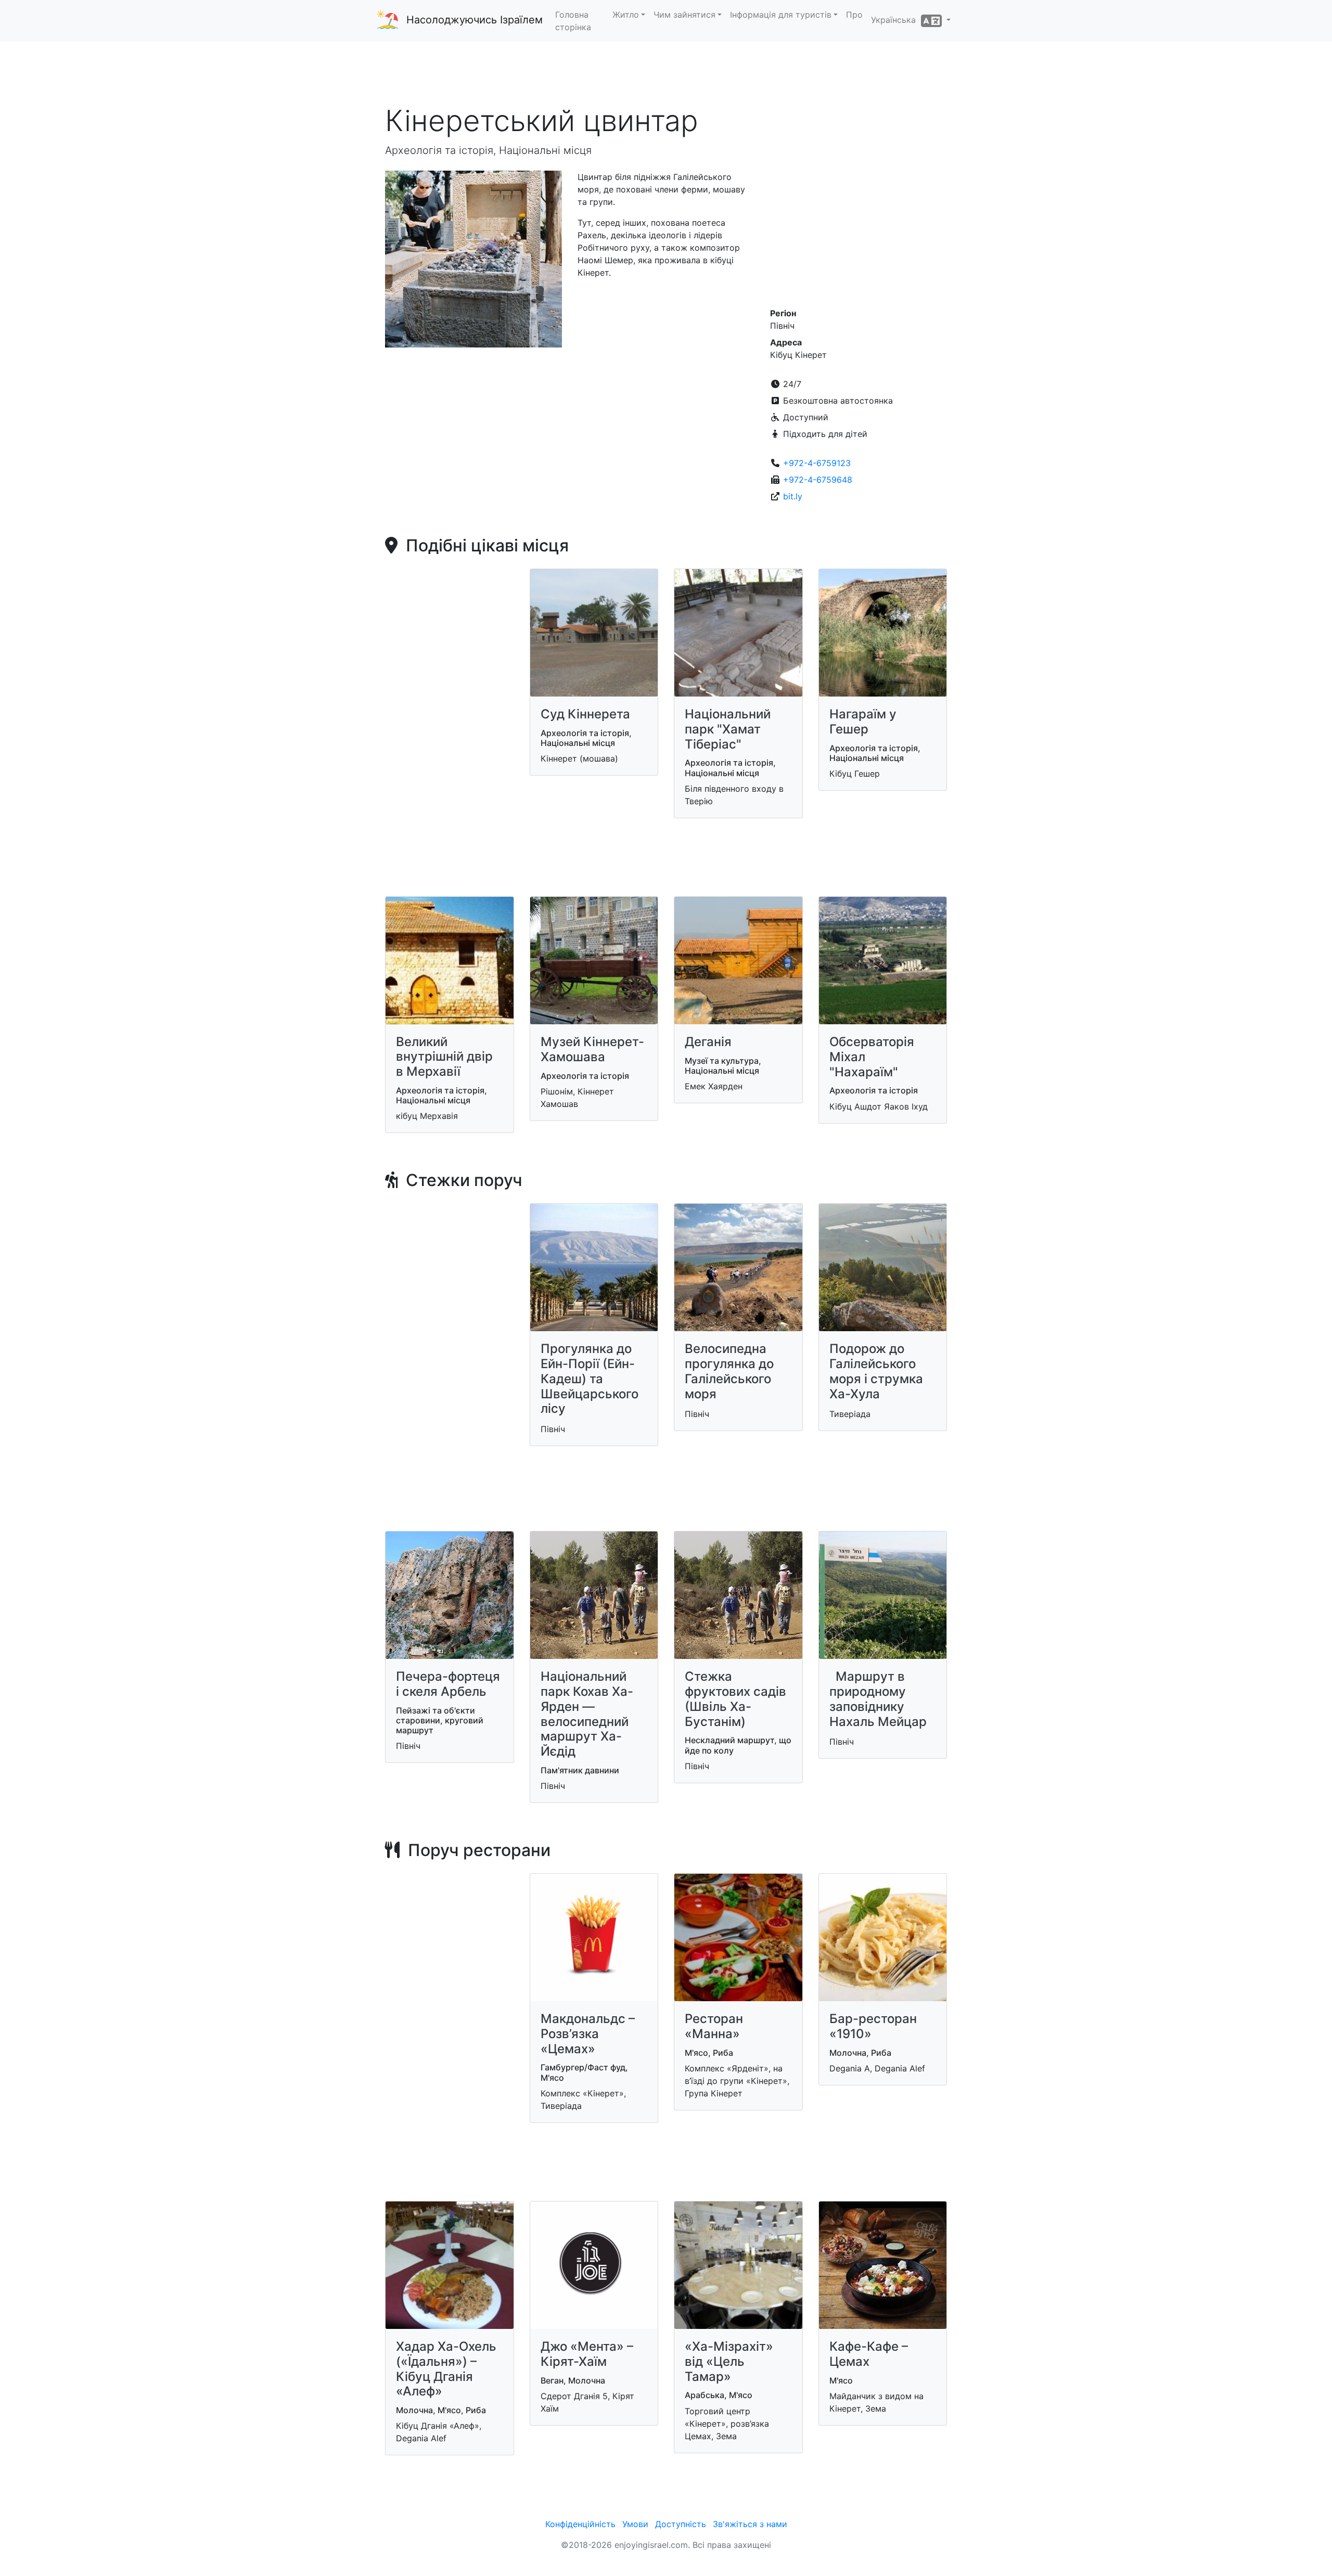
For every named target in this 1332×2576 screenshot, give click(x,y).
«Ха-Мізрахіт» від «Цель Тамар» (729, 2361)
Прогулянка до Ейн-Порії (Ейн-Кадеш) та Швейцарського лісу (590, 1379)
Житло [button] (626, 15)
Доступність (681, 2524)
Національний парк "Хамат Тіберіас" (728, 729)
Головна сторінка (573, 21)
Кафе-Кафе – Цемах (869, 2354)
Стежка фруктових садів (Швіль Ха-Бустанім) (735, 1699)
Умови (635, 2524)
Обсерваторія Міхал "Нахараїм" (872, 1057)
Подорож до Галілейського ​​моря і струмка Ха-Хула (876, 1371)
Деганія (708, 1042)
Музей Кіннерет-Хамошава (592, 1049)
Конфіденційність (580, 2524)
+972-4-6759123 (817, 463)
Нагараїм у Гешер (863, 722)
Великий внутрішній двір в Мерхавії (444, 1057)
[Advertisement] (666, 72)
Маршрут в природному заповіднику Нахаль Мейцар (878, 1699)
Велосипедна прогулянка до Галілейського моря (729, 1371)
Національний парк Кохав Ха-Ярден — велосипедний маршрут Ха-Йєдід (587, 1714)
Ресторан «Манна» (714, 2026)
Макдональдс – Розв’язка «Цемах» (588, 2034)
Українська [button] (896, 20)
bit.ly (793, 496)
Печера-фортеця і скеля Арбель (448, 1684)
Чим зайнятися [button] (684, 15)
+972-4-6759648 (818, 480)
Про (854, 15)
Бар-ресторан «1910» (873, 2026)
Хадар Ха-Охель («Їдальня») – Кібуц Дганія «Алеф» (446, 2369)
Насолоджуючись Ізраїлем (475, 20)
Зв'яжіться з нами (750, 2524)
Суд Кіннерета (585, 714)
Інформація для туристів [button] (781, 15)
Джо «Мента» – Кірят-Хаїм (587, 2354)
